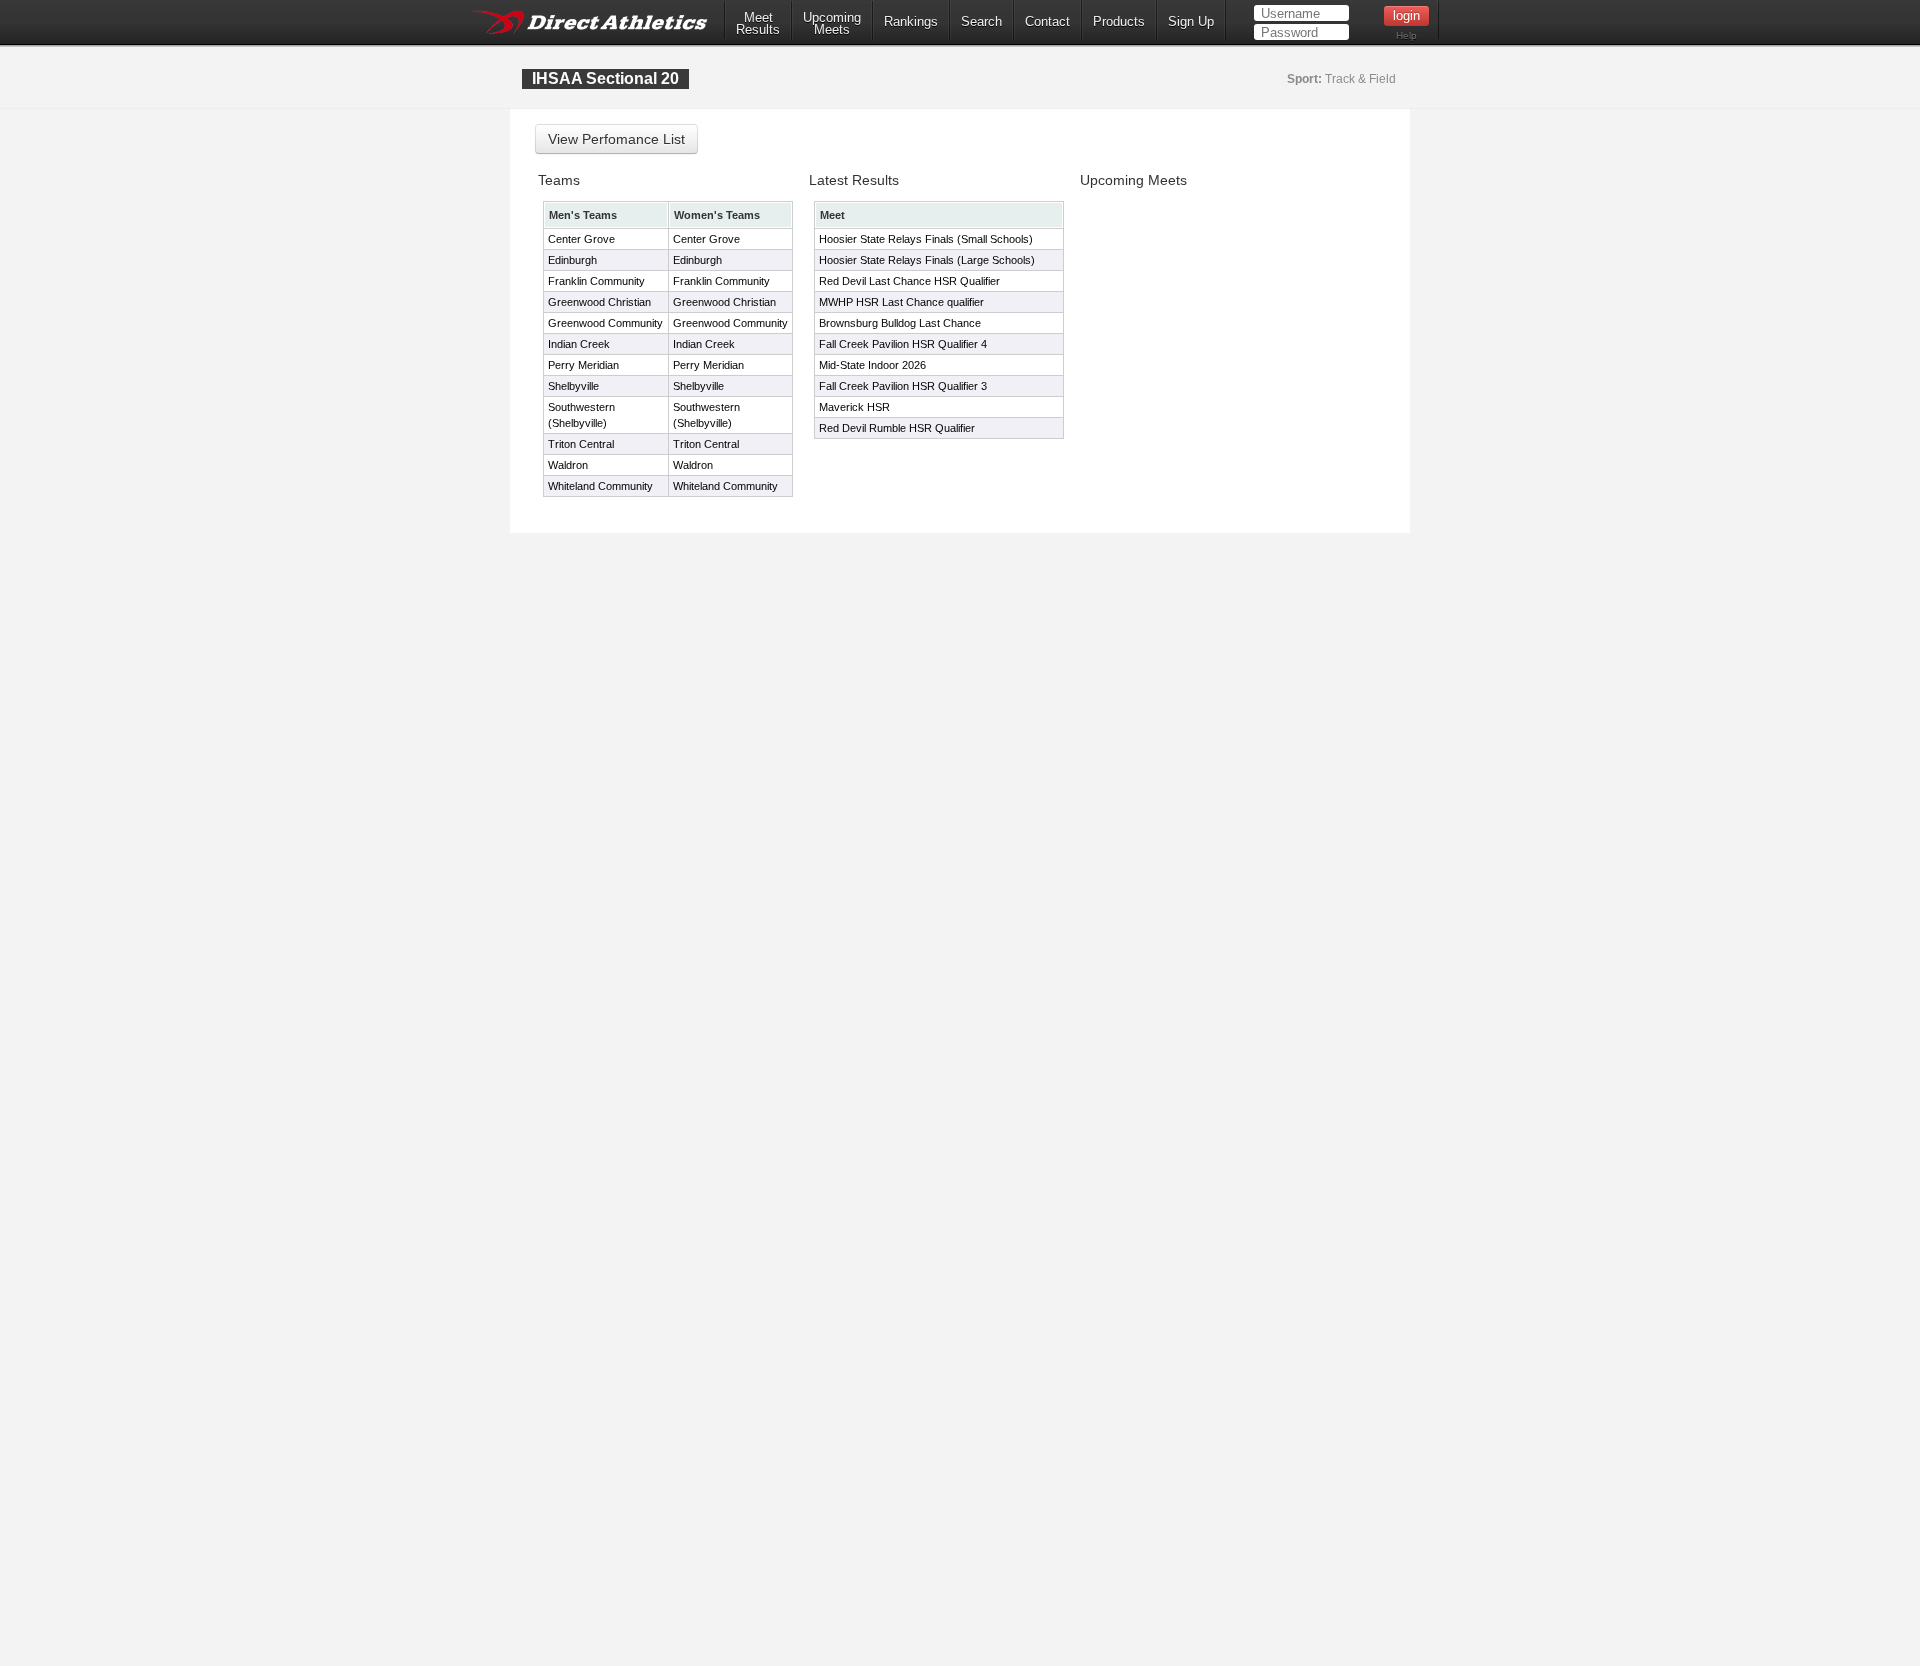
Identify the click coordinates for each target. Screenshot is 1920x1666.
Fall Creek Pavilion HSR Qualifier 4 (903, 344)
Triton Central (581, 444)
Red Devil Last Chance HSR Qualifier (909, 281)
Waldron (568, 465)
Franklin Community (596, 281)
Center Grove (581, 239)
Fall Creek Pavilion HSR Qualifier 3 (903, 386)
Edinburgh (572, 260)
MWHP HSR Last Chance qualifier (901, 302)
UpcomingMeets (832, 24)
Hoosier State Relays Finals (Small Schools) (926, 239)
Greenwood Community (605, 323)
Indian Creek (579, 344)
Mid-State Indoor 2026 (872, 365)
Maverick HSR (854, 407)
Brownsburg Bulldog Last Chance (900, 323)
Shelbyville (573, 386)
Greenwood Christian (599, 302)
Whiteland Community (600, 486)
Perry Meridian (583, 365)
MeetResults (758, 24)
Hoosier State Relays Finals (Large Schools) (927, 260)
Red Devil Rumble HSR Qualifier (897, 428)
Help (1406, 35)
